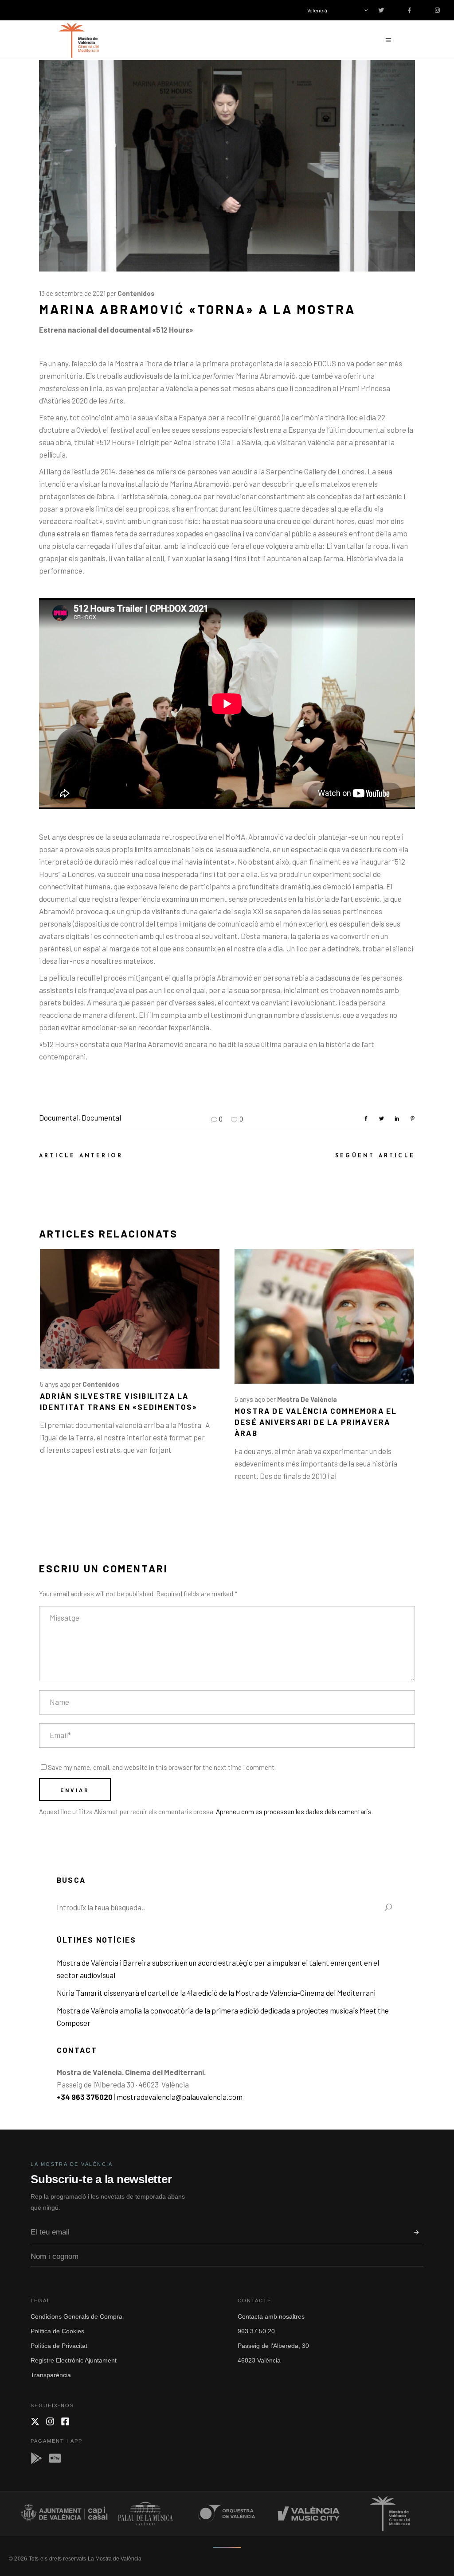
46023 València (259, 2360)
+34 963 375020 (85, 2097)
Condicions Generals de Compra (76, 2316)
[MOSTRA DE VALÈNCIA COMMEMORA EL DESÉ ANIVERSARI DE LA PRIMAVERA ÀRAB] (324, 1316)
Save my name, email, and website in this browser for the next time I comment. (162, 1767)
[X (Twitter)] (35, 2421)
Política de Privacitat (59, 2346)
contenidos (136, 293)
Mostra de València (307, 1399)
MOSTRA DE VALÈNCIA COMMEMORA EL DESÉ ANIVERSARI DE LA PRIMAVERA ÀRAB (316, 1422)
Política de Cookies (57, 2331)
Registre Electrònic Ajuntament (74, 2360)
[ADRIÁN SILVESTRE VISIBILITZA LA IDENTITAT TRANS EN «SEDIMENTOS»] (130, 1309)
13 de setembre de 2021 (72, 293)
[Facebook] (65, 2421)
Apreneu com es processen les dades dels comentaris (294, 1812)
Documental (59, 1117)
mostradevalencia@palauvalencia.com (180, 2097)
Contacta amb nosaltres (271, 2316)
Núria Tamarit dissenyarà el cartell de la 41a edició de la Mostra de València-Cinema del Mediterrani (216, 1993)
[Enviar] (416, 2232)
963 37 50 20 (256, 2331)
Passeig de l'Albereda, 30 (273, 2346)
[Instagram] (50, 2421)
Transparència (51, 2375)
